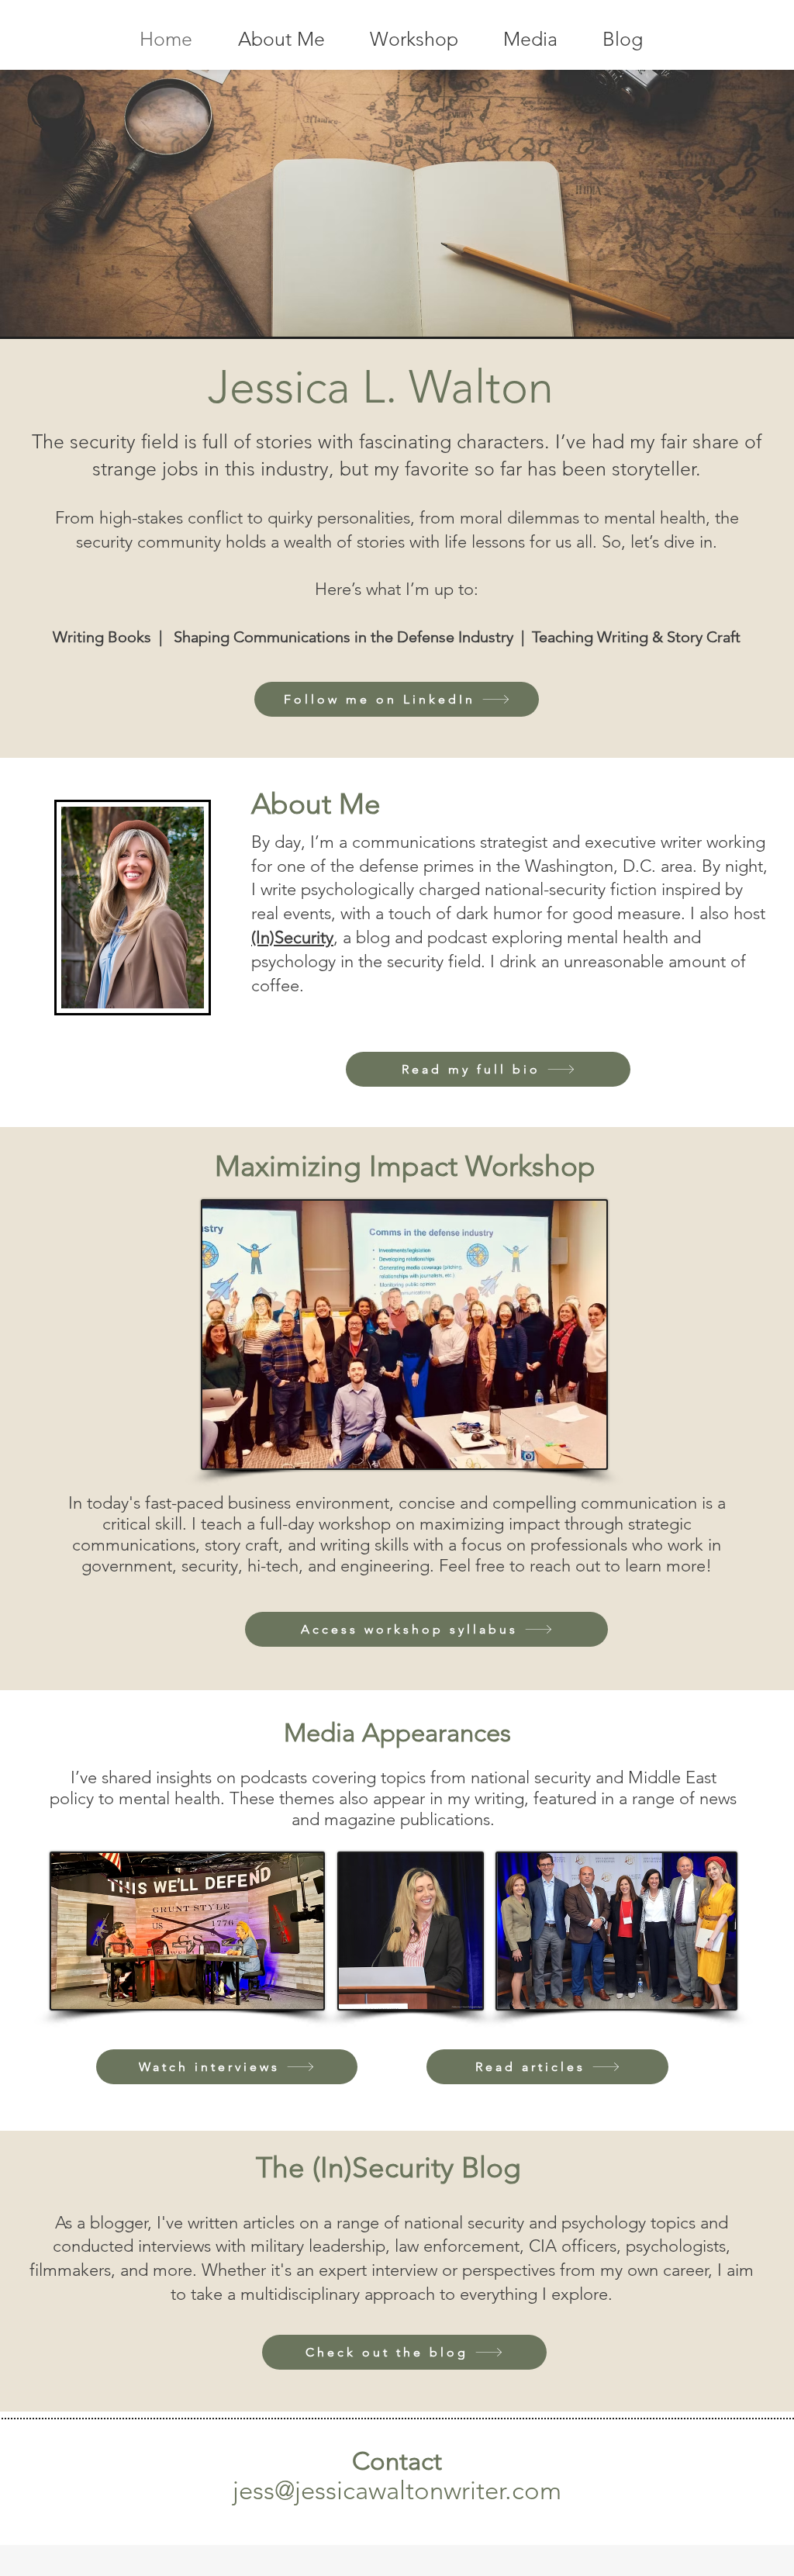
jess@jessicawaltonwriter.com (397, 2491)
